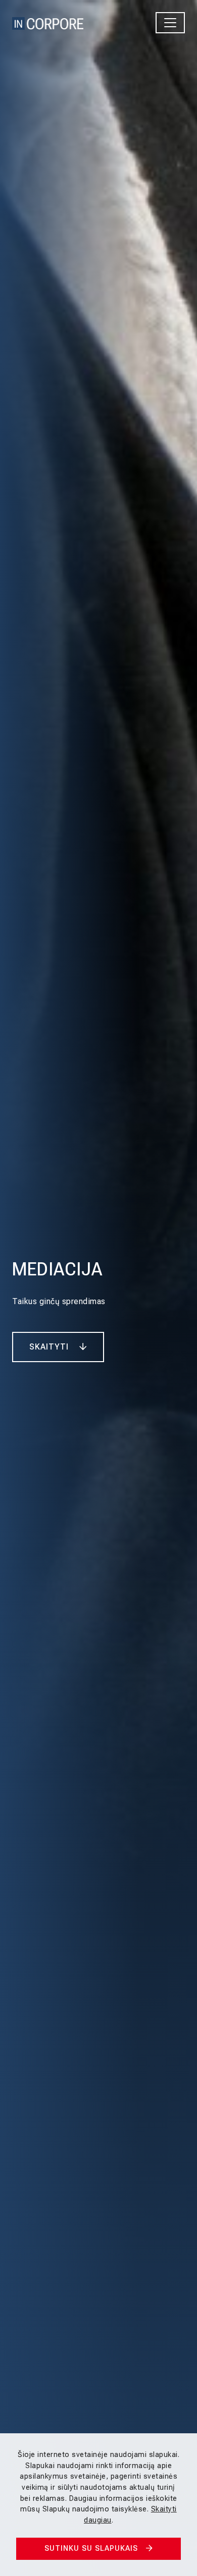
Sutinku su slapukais (91, 2549)
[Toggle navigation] (170, 23)
